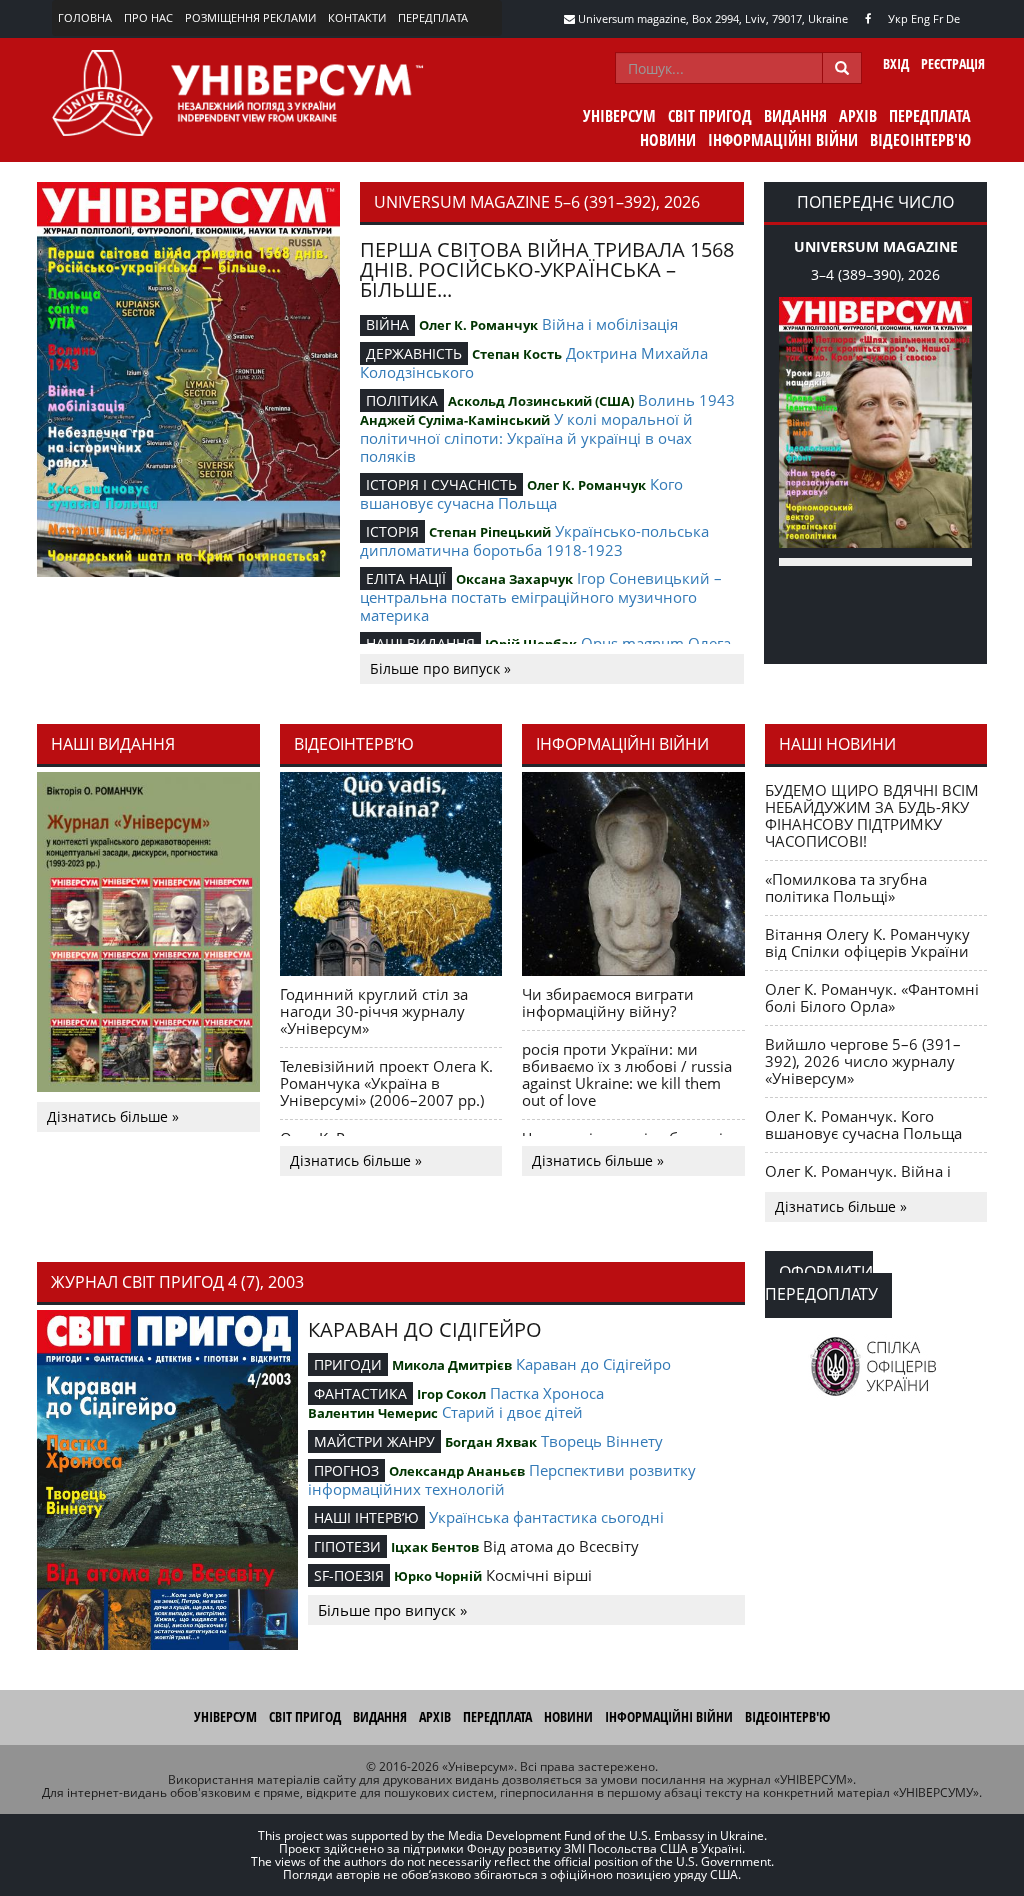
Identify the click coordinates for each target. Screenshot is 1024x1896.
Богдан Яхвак (491, 1442)
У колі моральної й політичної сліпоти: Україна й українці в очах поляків (526, 437)
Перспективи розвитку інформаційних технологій (502, 1479)
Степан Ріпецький (490, 532)
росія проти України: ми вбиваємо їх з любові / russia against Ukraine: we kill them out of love (627, 1074)
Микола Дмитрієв (452, 1365)
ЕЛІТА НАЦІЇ (406, 578)
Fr (938, 18)
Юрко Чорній (438, 1576)
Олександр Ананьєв (457, 1471)
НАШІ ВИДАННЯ (420, 643)
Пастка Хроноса (547, 1393)
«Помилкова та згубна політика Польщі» (846, 887)
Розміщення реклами (250, 17)
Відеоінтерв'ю (920, 140)
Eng (920, 18)
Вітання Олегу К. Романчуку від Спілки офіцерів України (867, 942)
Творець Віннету (602, 1441)
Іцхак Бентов (435, 1547)
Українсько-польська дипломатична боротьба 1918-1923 (534, 540)
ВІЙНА (387, 324)
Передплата (433, 17)
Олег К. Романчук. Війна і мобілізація (858, 1179)
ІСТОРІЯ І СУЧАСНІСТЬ (441, 484)
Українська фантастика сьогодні (546, 1517)
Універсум (619, 116)
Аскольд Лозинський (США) (541, 401)
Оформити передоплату (821, 1283)
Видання (795, 116)
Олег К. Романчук (478, 325)
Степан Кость (517, 354)
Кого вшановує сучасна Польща (521, 493)
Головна (85, 17)
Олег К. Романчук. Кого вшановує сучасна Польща (863, 1124)
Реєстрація (953, 63)
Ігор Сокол (451, 1394)
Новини (668, 140)
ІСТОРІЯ (392, 531)
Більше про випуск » (440, 668)
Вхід (896, 63)
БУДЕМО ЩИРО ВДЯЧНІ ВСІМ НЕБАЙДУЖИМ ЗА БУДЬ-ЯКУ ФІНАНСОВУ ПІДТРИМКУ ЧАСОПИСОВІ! (872, 815)
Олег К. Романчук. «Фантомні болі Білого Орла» (872, 997)
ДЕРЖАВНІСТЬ (414, 353)
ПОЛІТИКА (402, 400)
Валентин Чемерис (373, 1413)
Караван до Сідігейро (593, 1364)
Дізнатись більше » (113, 1116)
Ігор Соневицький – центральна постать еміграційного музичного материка (541, 596)
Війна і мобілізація (610, 324)
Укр (898, 18)
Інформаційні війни (783, 140)
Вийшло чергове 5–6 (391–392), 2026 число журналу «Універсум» (863, 1061)
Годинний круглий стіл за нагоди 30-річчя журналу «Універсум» (374, 1011)
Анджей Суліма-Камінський (455, 420)
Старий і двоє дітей (512, 1412)
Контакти (357, 17)
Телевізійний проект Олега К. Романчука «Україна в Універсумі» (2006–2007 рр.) (386, 1083)
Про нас (148, 17)
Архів (858, 116)
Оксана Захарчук (514, 579)
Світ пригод (710, 116)
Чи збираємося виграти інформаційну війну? (608, 1002)
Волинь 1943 (686, 400)
